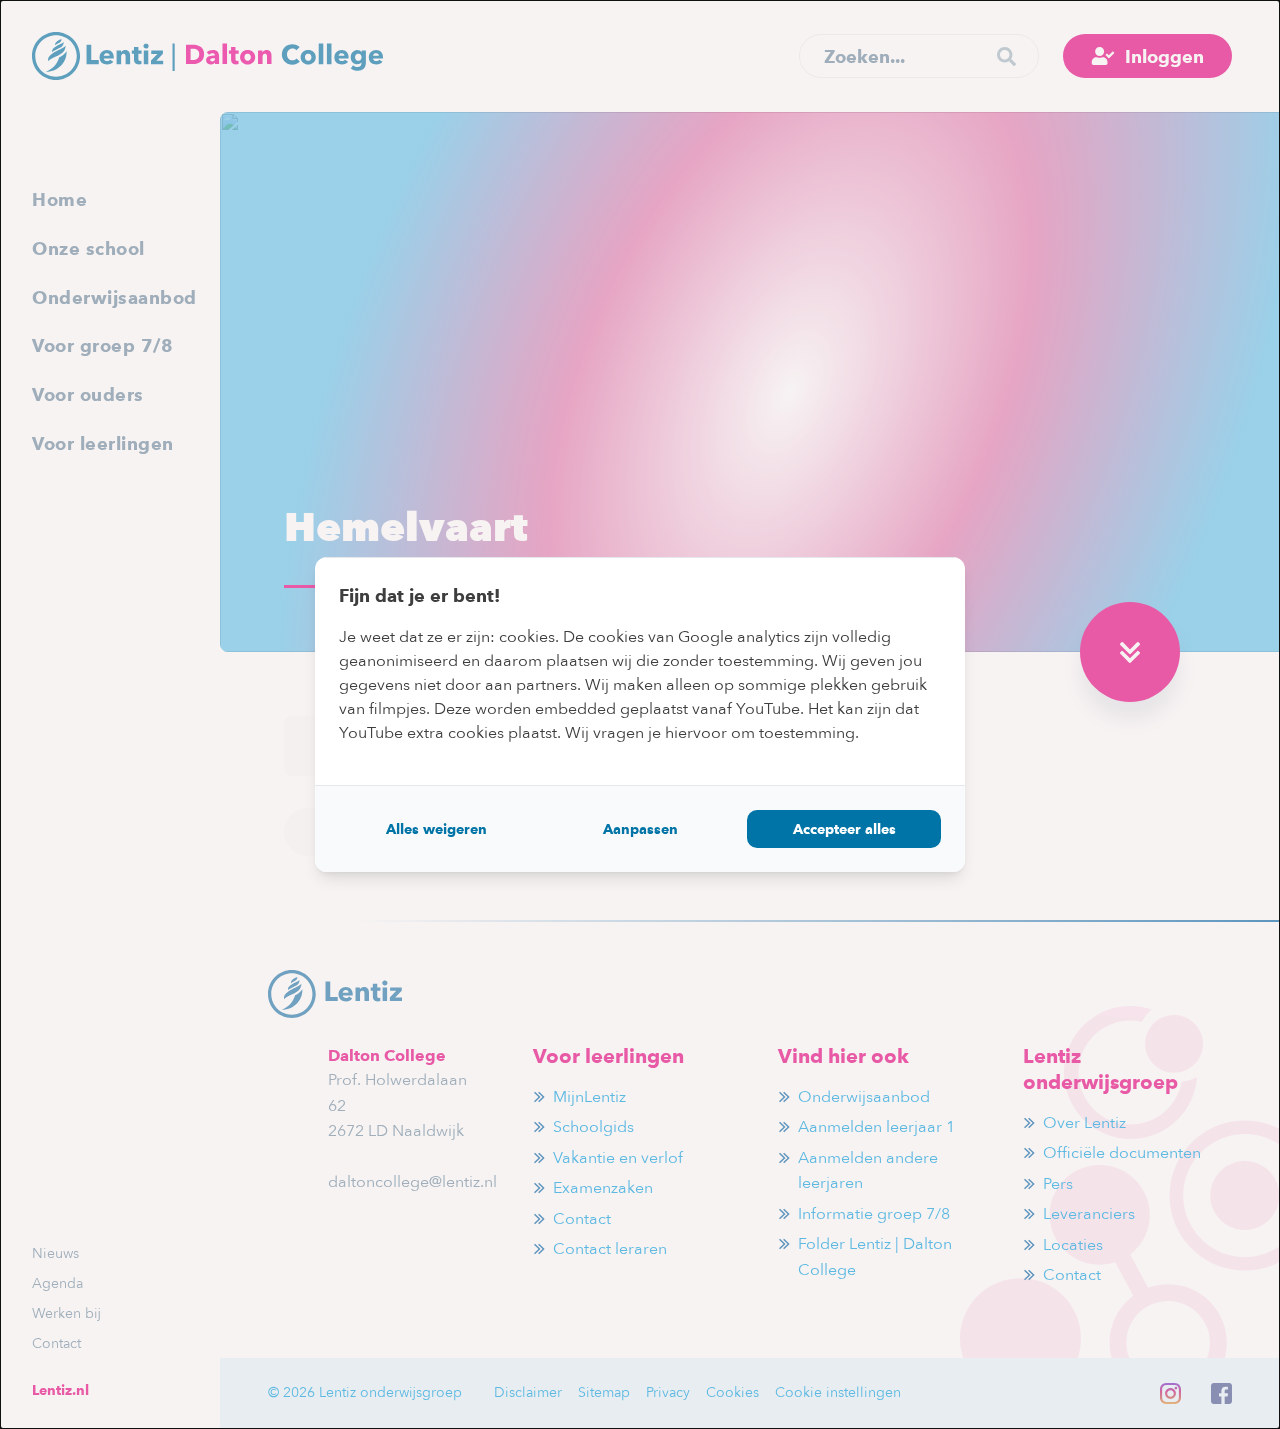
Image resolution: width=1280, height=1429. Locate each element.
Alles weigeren (436, 829)
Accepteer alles (844, 829)
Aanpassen (640, 829)
